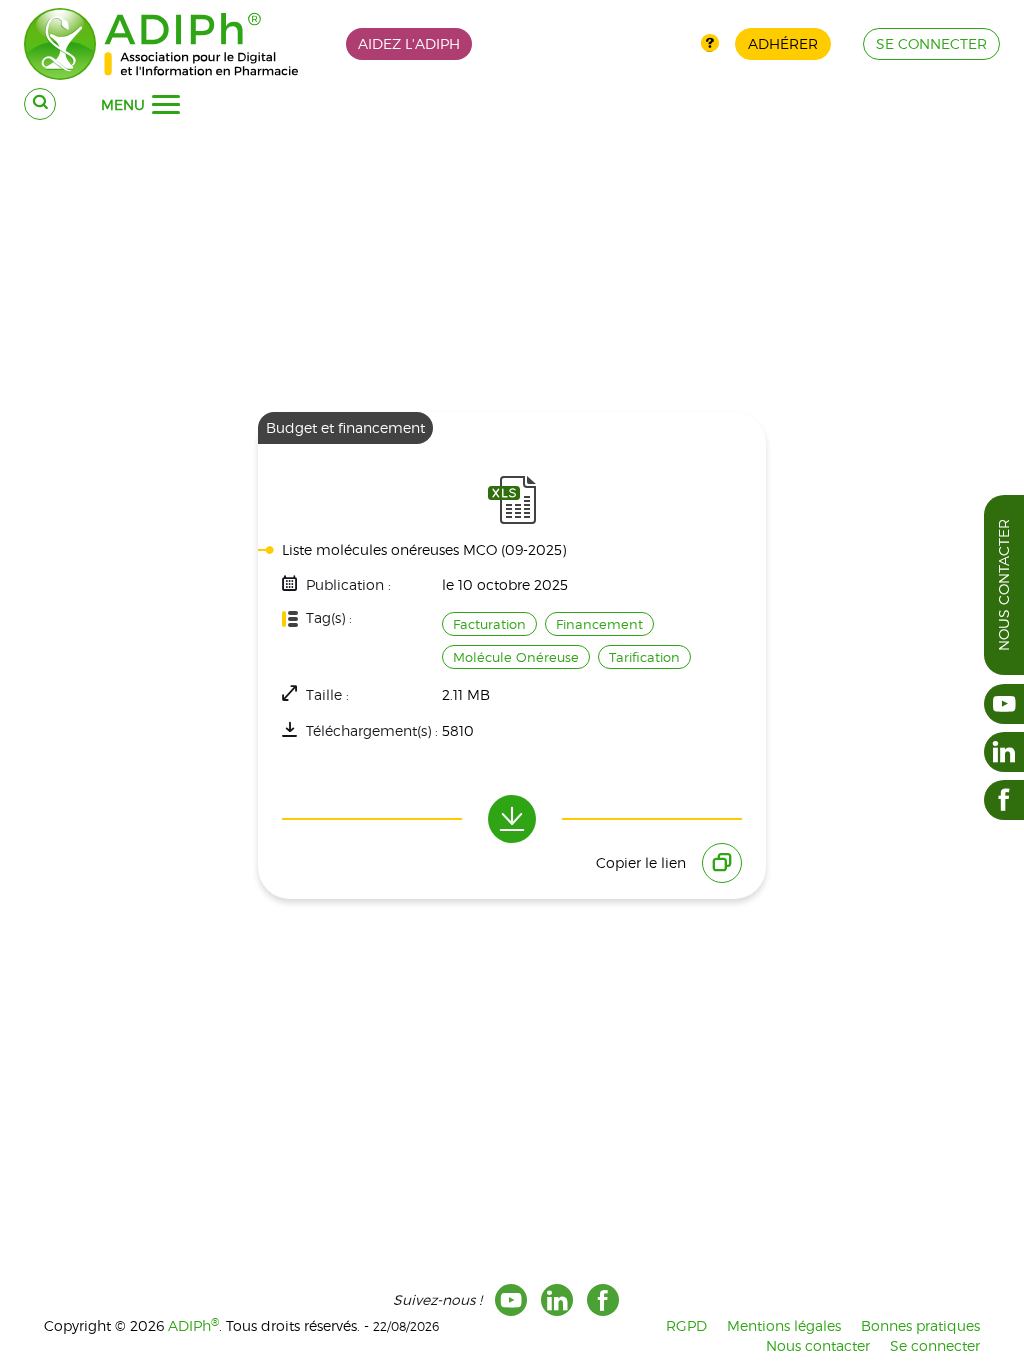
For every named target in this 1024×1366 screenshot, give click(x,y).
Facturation (489, 624)
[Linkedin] (557, 1300)
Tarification (644, 657)
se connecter (931, 43)
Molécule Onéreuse (516, 657)
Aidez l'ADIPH (409, 43)
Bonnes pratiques (920, 1325)
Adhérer (783, 43)
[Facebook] (603, 1300)
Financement (599, 624)
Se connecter (935, 1345)
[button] (166, 105)
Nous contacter (1003, 585)
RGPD (686, 1325)
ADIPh (193, 1325)
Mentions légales (784, 1325)
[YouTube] (511, 1300)
